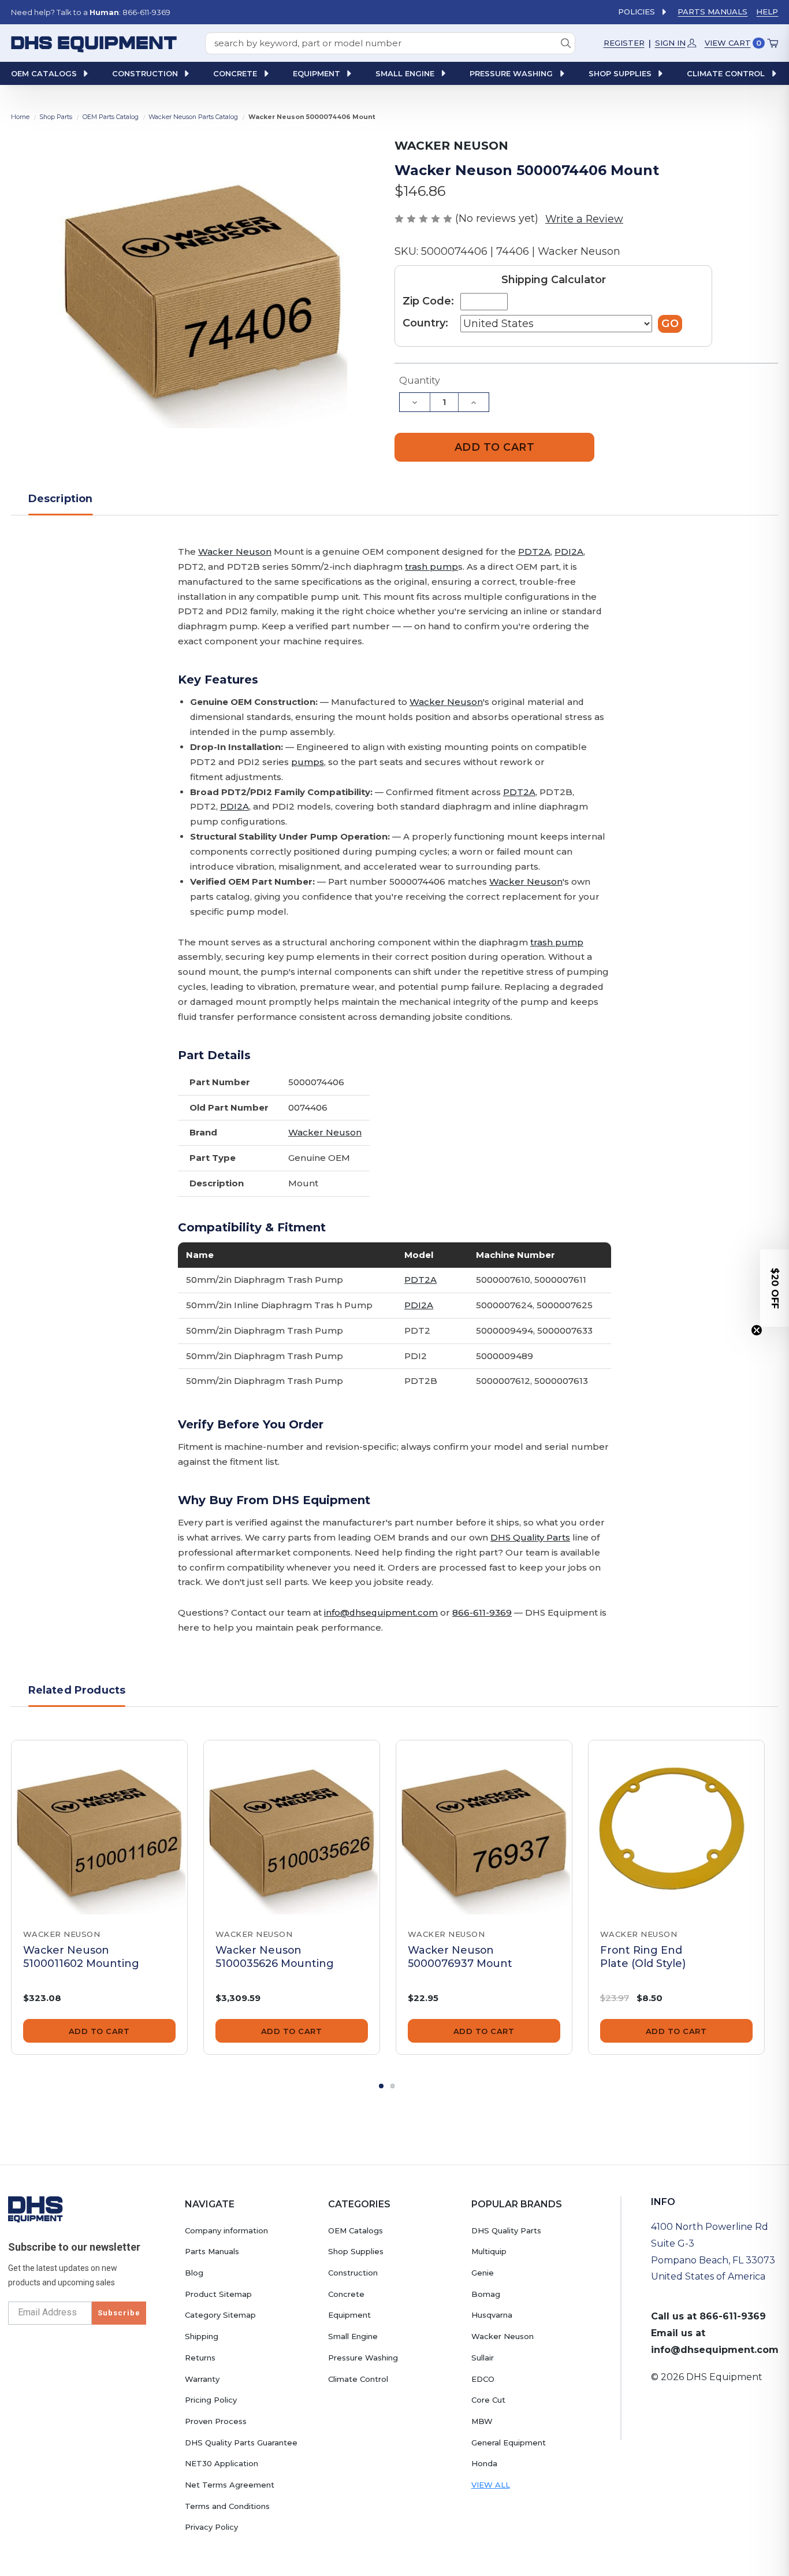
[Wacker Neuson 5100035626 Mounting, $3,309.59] (292, 1828)
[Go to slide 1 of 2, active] (381, 2086)
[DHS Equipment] (36, 2209)
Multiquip (489, 2251)
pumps (308, 762)
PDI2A (569, 552)
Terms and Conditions (227, 2506)
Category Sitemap (220, 2315)
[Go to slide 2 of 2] (393, 2086)
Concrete (346, 2294)
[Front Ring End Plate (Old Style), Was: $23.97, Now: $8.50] (676, 1828)
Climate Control (358, 2379)
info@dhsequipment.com (381, 1612)
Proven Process (216, 2421)
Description (61, 498)
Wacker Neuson (235, 552)
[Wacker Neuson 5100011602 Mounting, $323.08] (99, 1828)
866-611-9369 (482, 1612)
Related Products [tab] (77, 1690)
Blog (194, 2273)
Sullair (483, 2358)
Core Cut (488, 2400)
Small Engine (353, 2336)
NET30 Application (222, 2463)
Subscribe (119, 2313)
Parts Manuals (712, 12)
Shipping (202, 2336)
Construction (353, 2273)
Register (624, 43)
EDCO (483, 2379)
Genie (483, 2273)
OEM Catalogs (356, 2230)
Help (767, 12)
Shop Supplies (356, 2251)
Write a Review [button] (584, 219)
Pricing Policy (211, 2400)
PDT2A (534, 552)
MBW (482, 2421)
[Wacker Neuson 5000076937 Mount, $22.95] (484, 1828)
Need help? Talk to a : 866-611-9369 (91, 12)
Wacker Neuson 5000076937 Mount (460, 1957)
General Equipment (509, 2443)
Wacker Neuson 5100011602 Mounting (81, 1957)
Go (670, 323)
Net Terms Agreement (230, 2485)
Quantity (420, 381)
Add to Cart (99, 2031)
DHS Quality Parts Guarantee (241, 2443)
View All (491, 2485)
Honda (484, 2463)
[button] (775, 1288)
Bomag (486, 2294)
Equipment (349, 2315)
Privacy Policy (211, 2527)
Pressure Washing (363, 2358)
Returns (200, 2358)
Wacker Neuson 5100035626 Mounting (275, 1957)
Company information (226, 2230)
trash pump (431, 567)
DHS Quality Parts (530, 1537)
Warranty (202, 2379)
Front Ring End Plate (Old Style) (643, 1957)
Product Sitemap (218, 2294)
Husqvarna (492, 2315)
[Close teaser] (757, 1330)
